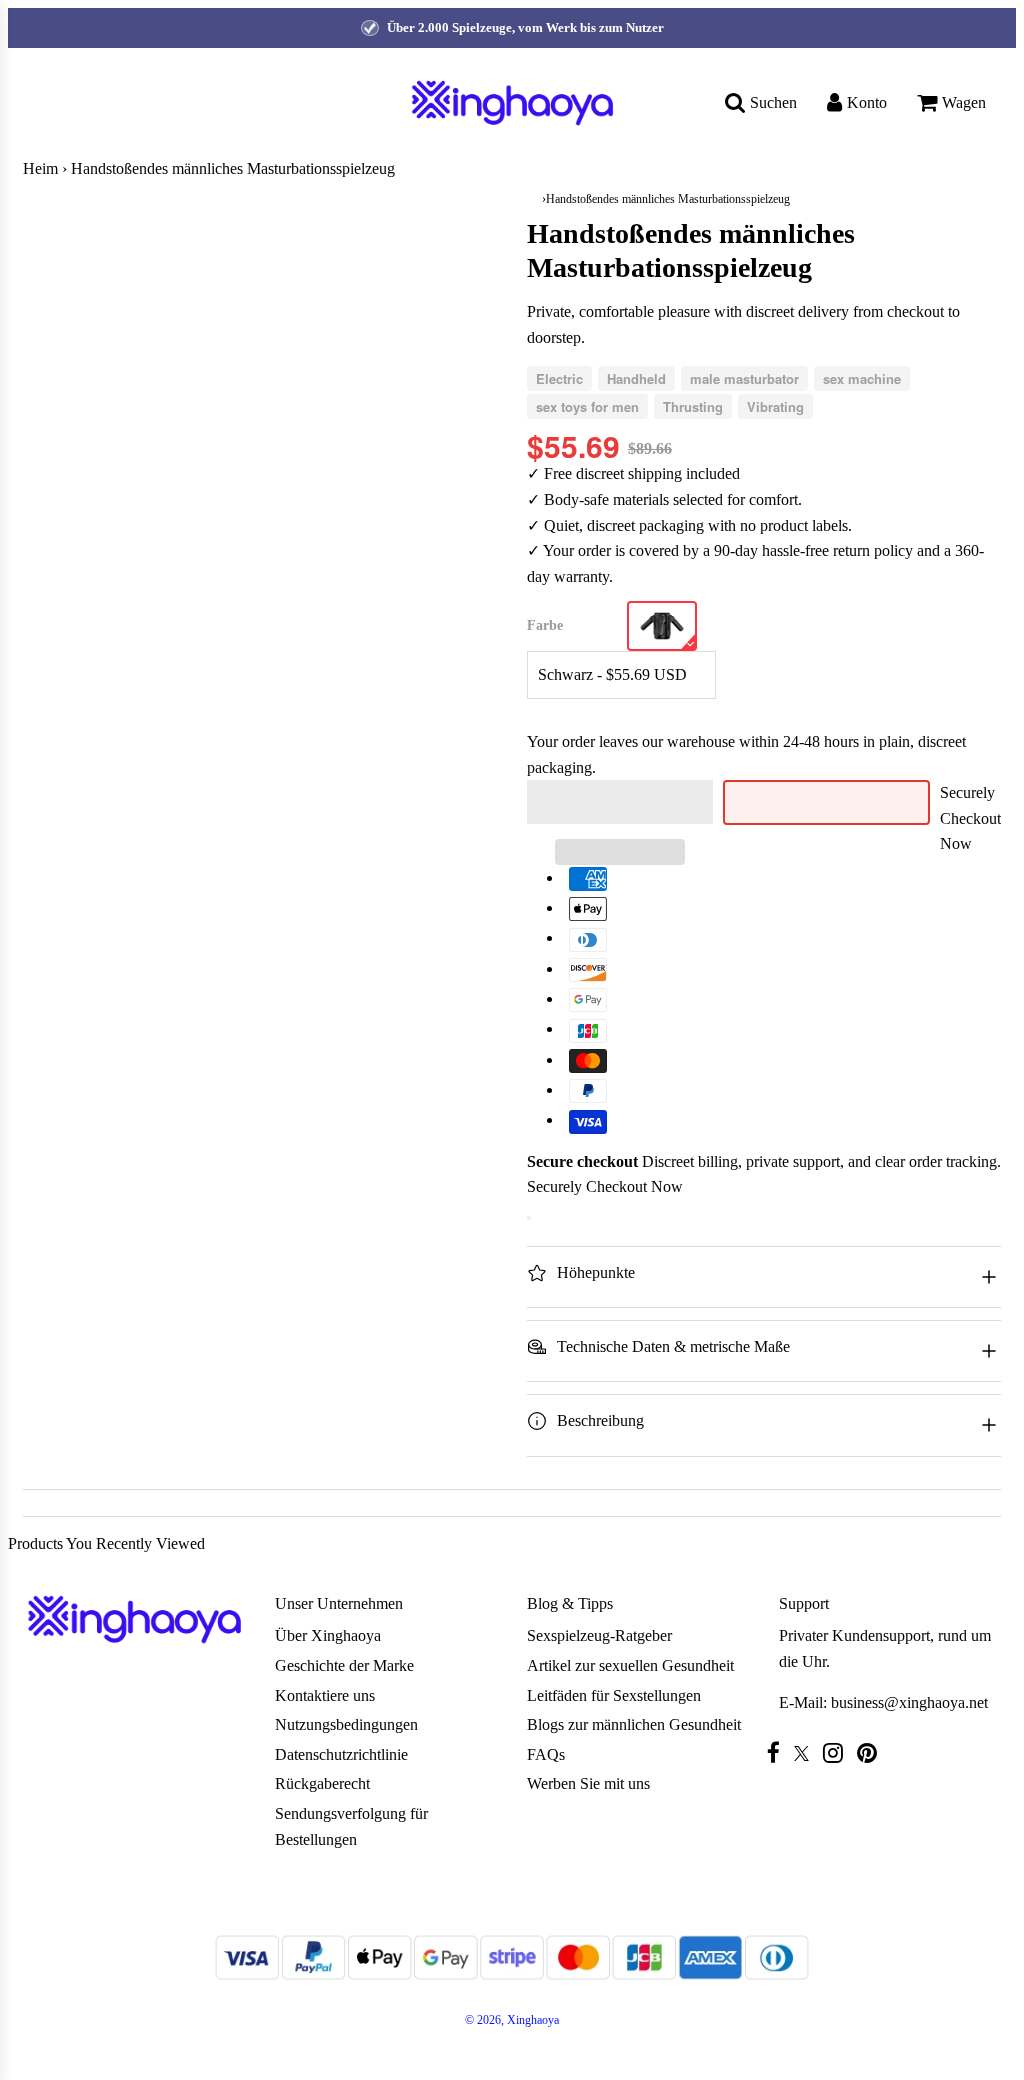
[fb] (778, 1752)
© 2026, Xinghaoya (512, 2020)
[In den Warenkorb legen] (529, 1218)
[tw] (806, 1753)
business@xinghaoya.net (909, 1702)
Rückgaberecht (322, 1783)
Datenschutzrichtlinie (341, 1754)
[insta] (838, 1752)
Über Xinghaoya (328, 1635)
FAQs (546, 1754)
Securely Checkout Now (970, 818)
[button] (620, 802)
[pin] (872, 1752)
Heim (40, 168)
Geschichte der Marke (344, 1665)
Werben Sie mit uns (588, 1783)
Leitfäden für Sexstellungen (614, 1695)
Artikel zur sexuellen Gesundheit (630, 1665)
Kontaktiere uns (325, 1695)
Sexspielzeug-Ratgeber (599, 1635)
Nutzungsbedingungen (346, 1724)
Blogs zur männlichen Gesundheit (634, 1724)
